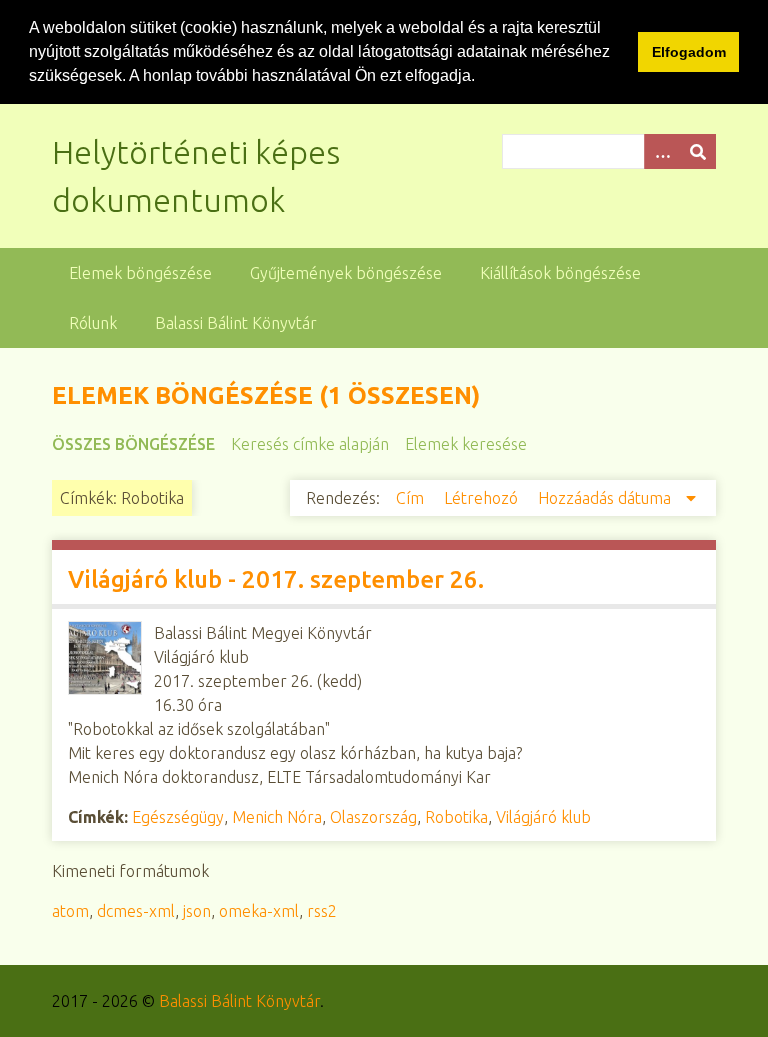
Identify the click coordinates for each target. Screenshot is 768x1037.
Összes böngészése (133, 444)
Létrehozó (483, 498)
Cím (412, 498)
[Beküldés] (698, 151)
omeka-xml (259, 911)
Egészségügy (178, 817)
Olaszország (373, 817)
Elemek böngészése (140, 273)
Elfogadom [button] (689, 52)
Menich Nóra (277, 817)
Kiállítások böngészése (560, 273)
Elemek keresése (466, 444)
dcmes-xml (136, 911)
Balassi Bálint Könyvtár (236, 323)
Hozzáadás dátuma (606, 498)
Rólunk (93, 323)
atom (70, 911)
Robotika (456, 817)
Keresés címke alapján (310, 444)
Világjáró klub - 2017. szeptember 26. (276, 579)
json (197, 911)
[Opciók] (662, 151)
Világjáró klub (543, 817)
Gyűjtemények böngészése (346, 273)
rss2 (322, 911)
